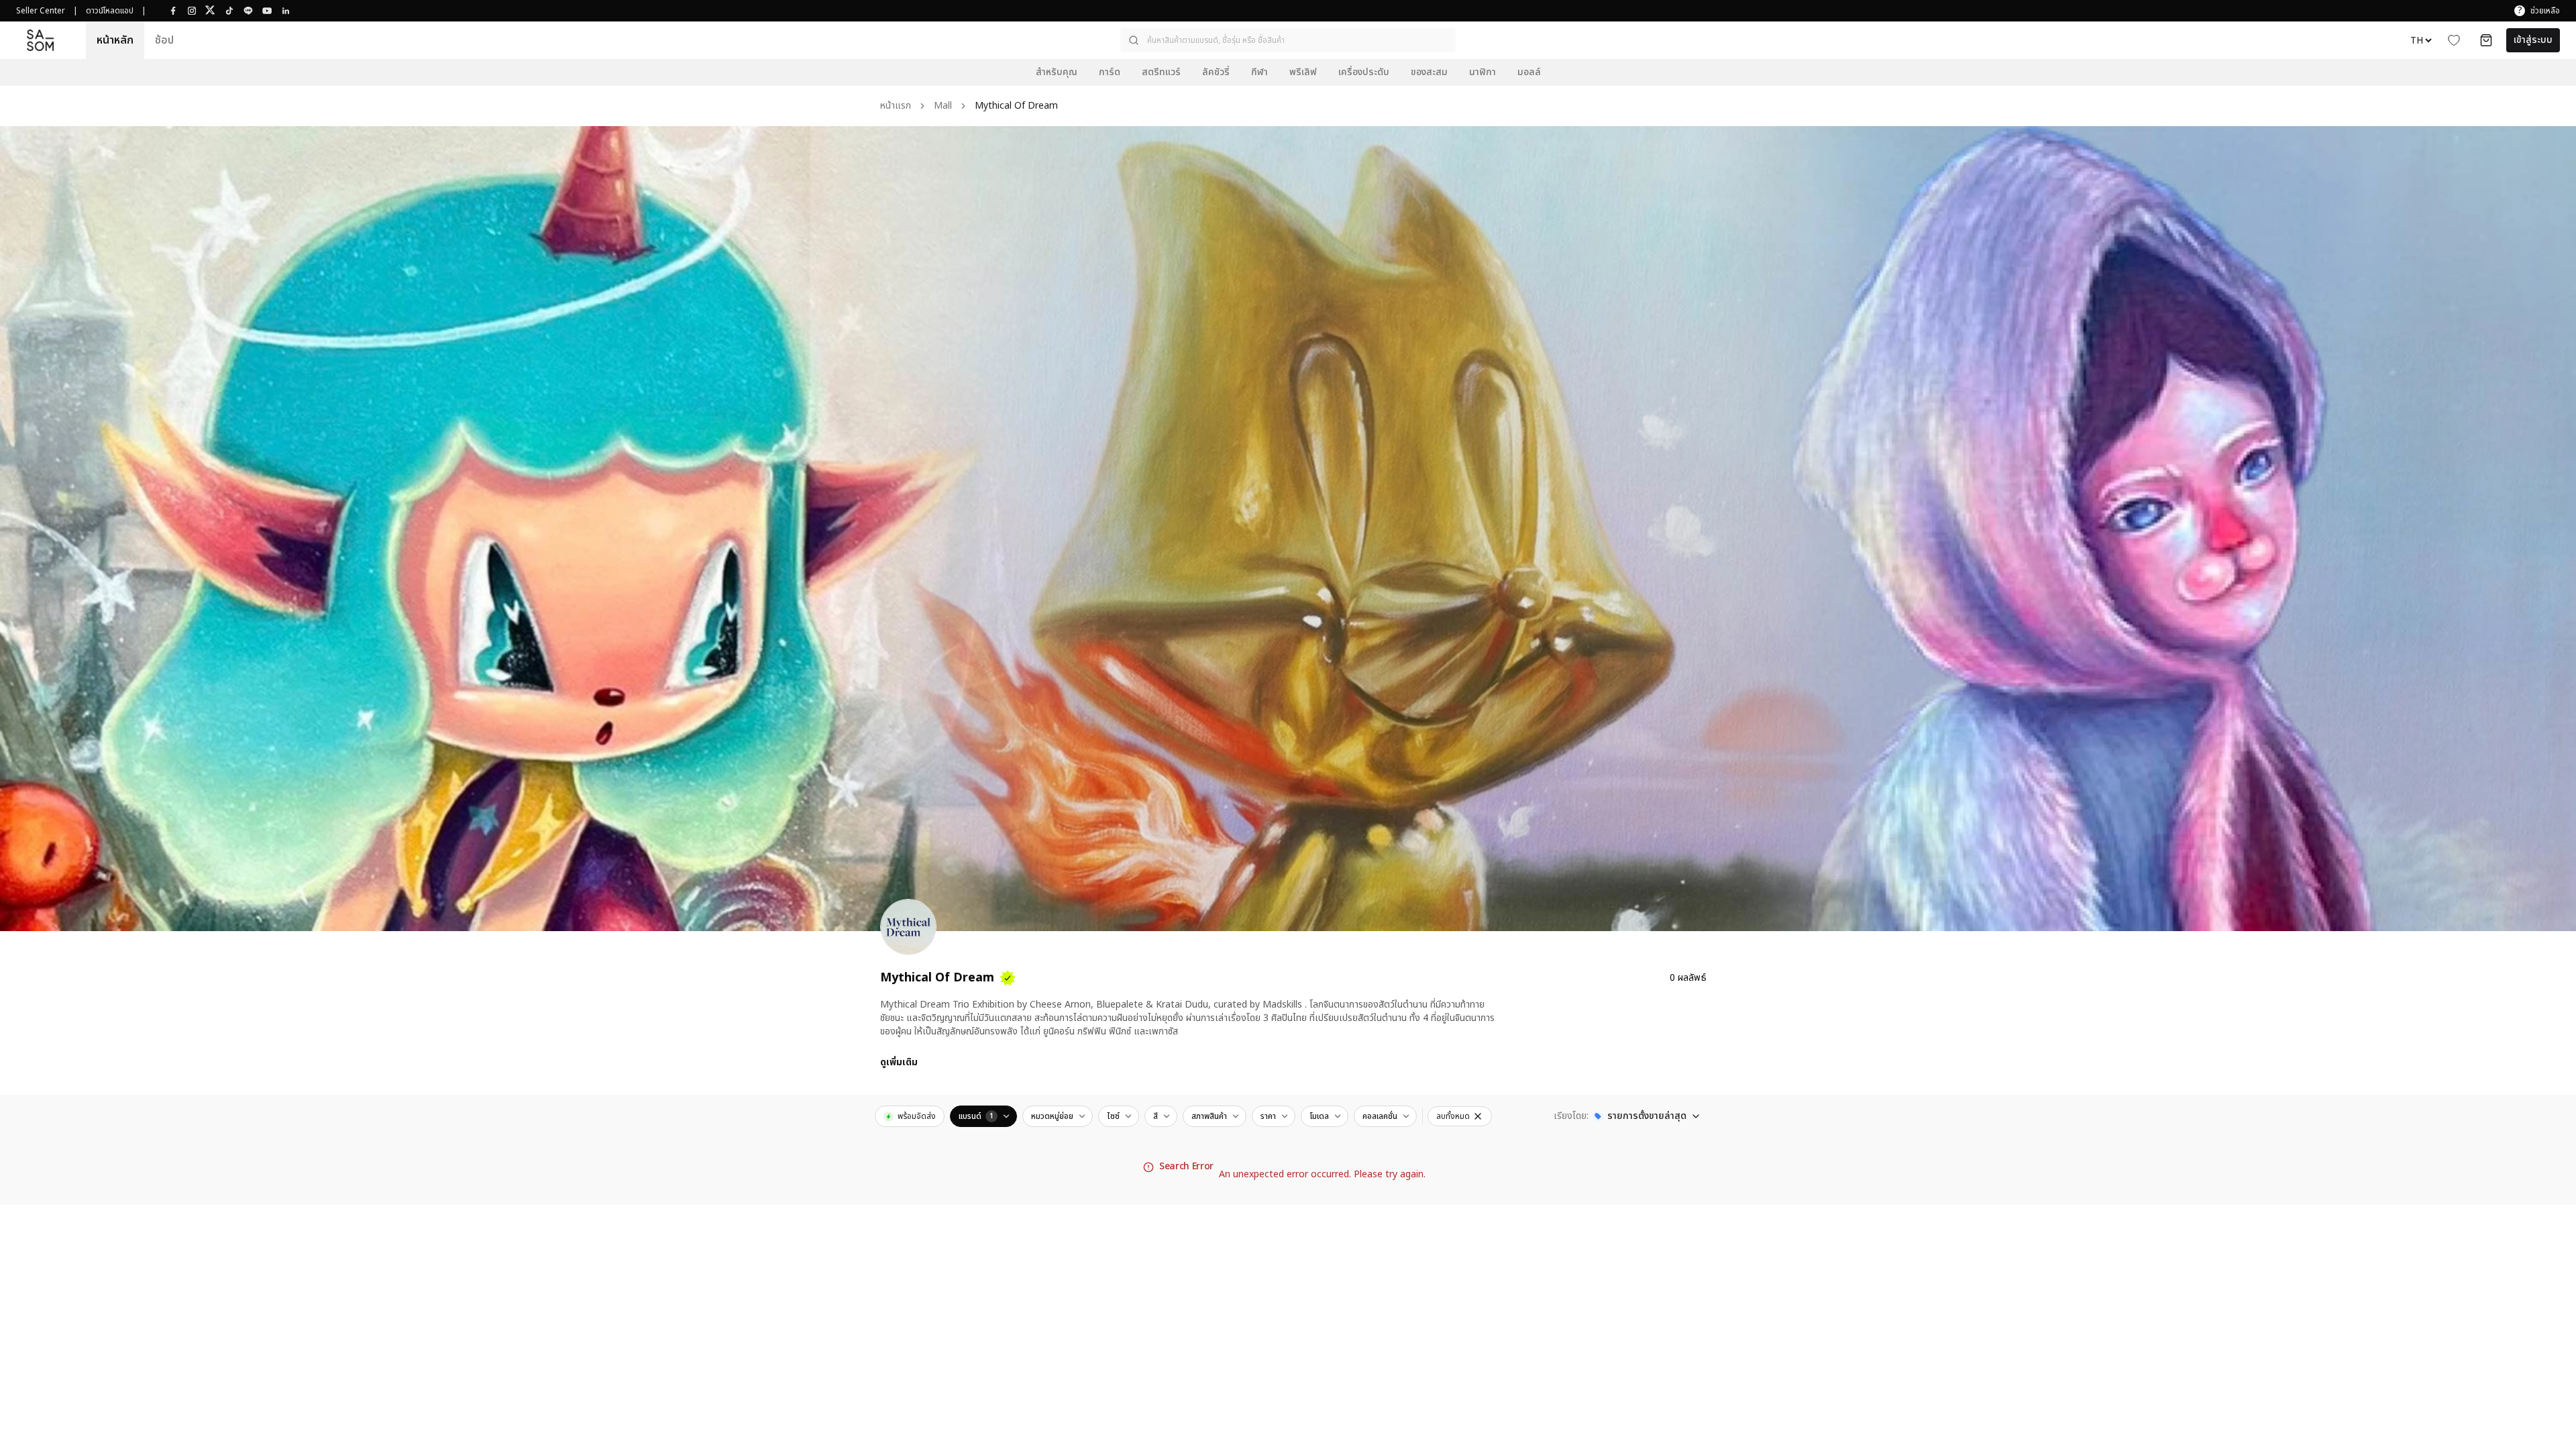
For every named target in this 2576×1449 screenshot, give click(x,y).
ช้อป (164, 40)
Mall (943, 106)
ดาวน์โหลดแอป (110, 11)
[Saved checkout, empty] (2486, 40)
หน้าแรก (896, 106)
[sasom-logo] (40, 40)
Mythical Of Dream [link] (1016, 106)
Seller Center (41, 11)
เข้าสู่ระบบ (2533, 40)
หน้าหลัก (115, 40)
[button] (1288, 40)
